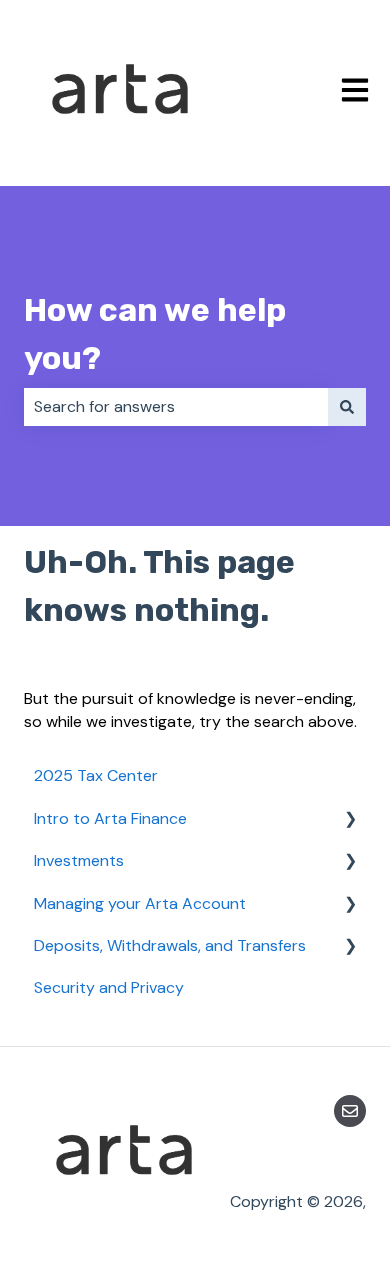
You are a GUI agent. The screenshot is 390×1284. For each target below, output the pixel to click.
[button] (350, 820)
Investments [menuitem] (79, 860)
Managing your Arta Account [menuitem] (140, 903)
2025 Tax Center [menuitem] (96, 775)
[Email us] (350, 1111)
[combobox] (176, 407)
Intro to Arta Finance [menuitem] (110, 818)
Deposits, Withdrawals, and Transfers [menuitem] (170, 945)
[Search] (347, 407)
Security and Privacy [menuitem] (109, 987)
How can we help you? (155, 334)
